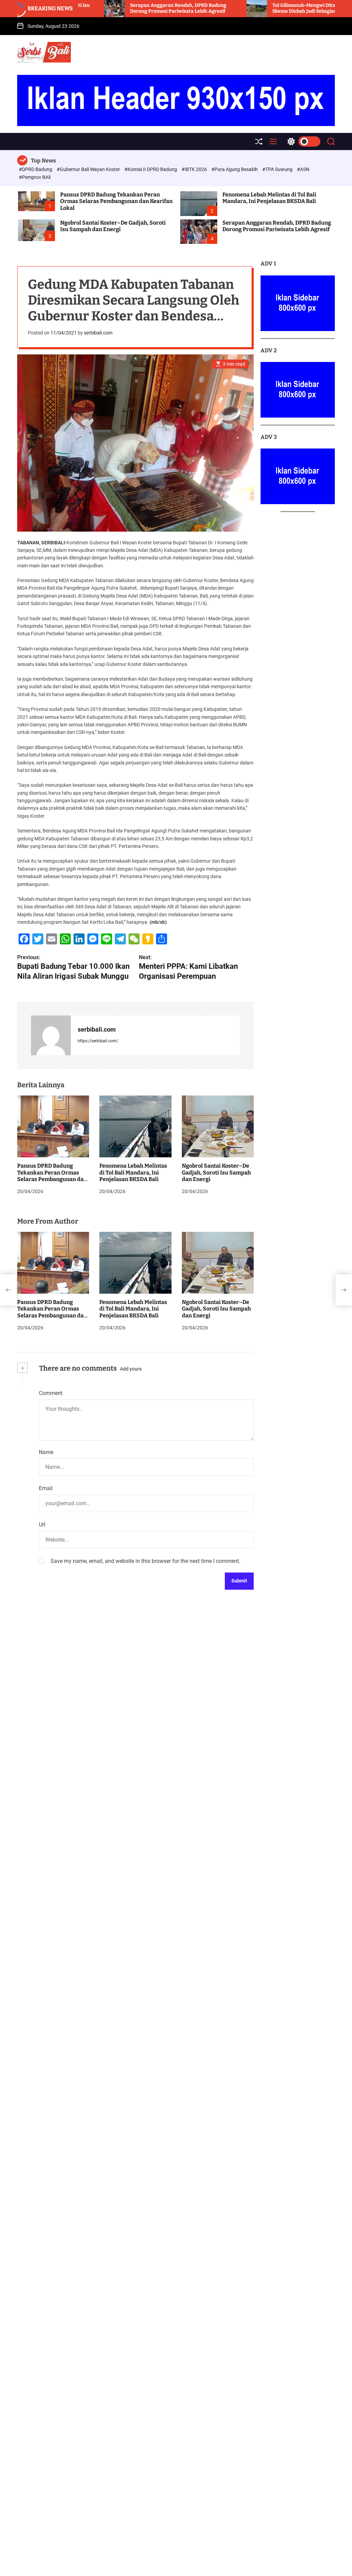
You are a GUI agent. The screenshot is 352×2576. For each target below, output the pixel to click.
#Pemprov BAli (35, 177)
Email (46, 1488)
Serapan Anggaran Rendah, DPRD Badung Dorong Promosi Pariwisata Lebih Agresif (109, 8)
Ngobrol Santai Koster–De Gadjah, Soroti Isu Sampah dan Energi (113, 226)
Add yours (131, 1369)
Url (42, 1525)
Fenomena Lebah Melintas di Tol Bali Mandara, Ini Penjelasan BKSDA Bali (269, 198)
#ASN (303, 169)
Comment (51, 1393)
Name (46, 1452)
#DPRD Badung (36, 169)
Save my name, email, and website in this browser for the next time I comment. (145, 1561)
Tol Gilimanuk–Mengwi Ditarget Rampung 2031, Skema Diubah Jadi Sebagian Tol (258, 8)
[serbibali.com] (51, 1035)
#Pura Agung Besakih (235, 169)
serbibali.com (98, 333)
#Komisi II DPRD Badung (151, 169)
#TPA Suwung (278, 169)
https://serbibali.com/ (98, 1041)
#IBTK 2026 (195, 169)
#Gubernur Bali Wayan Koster (89, 169)
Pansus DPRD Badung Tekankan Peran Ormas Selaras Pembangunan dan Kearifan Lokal (116, 201)
